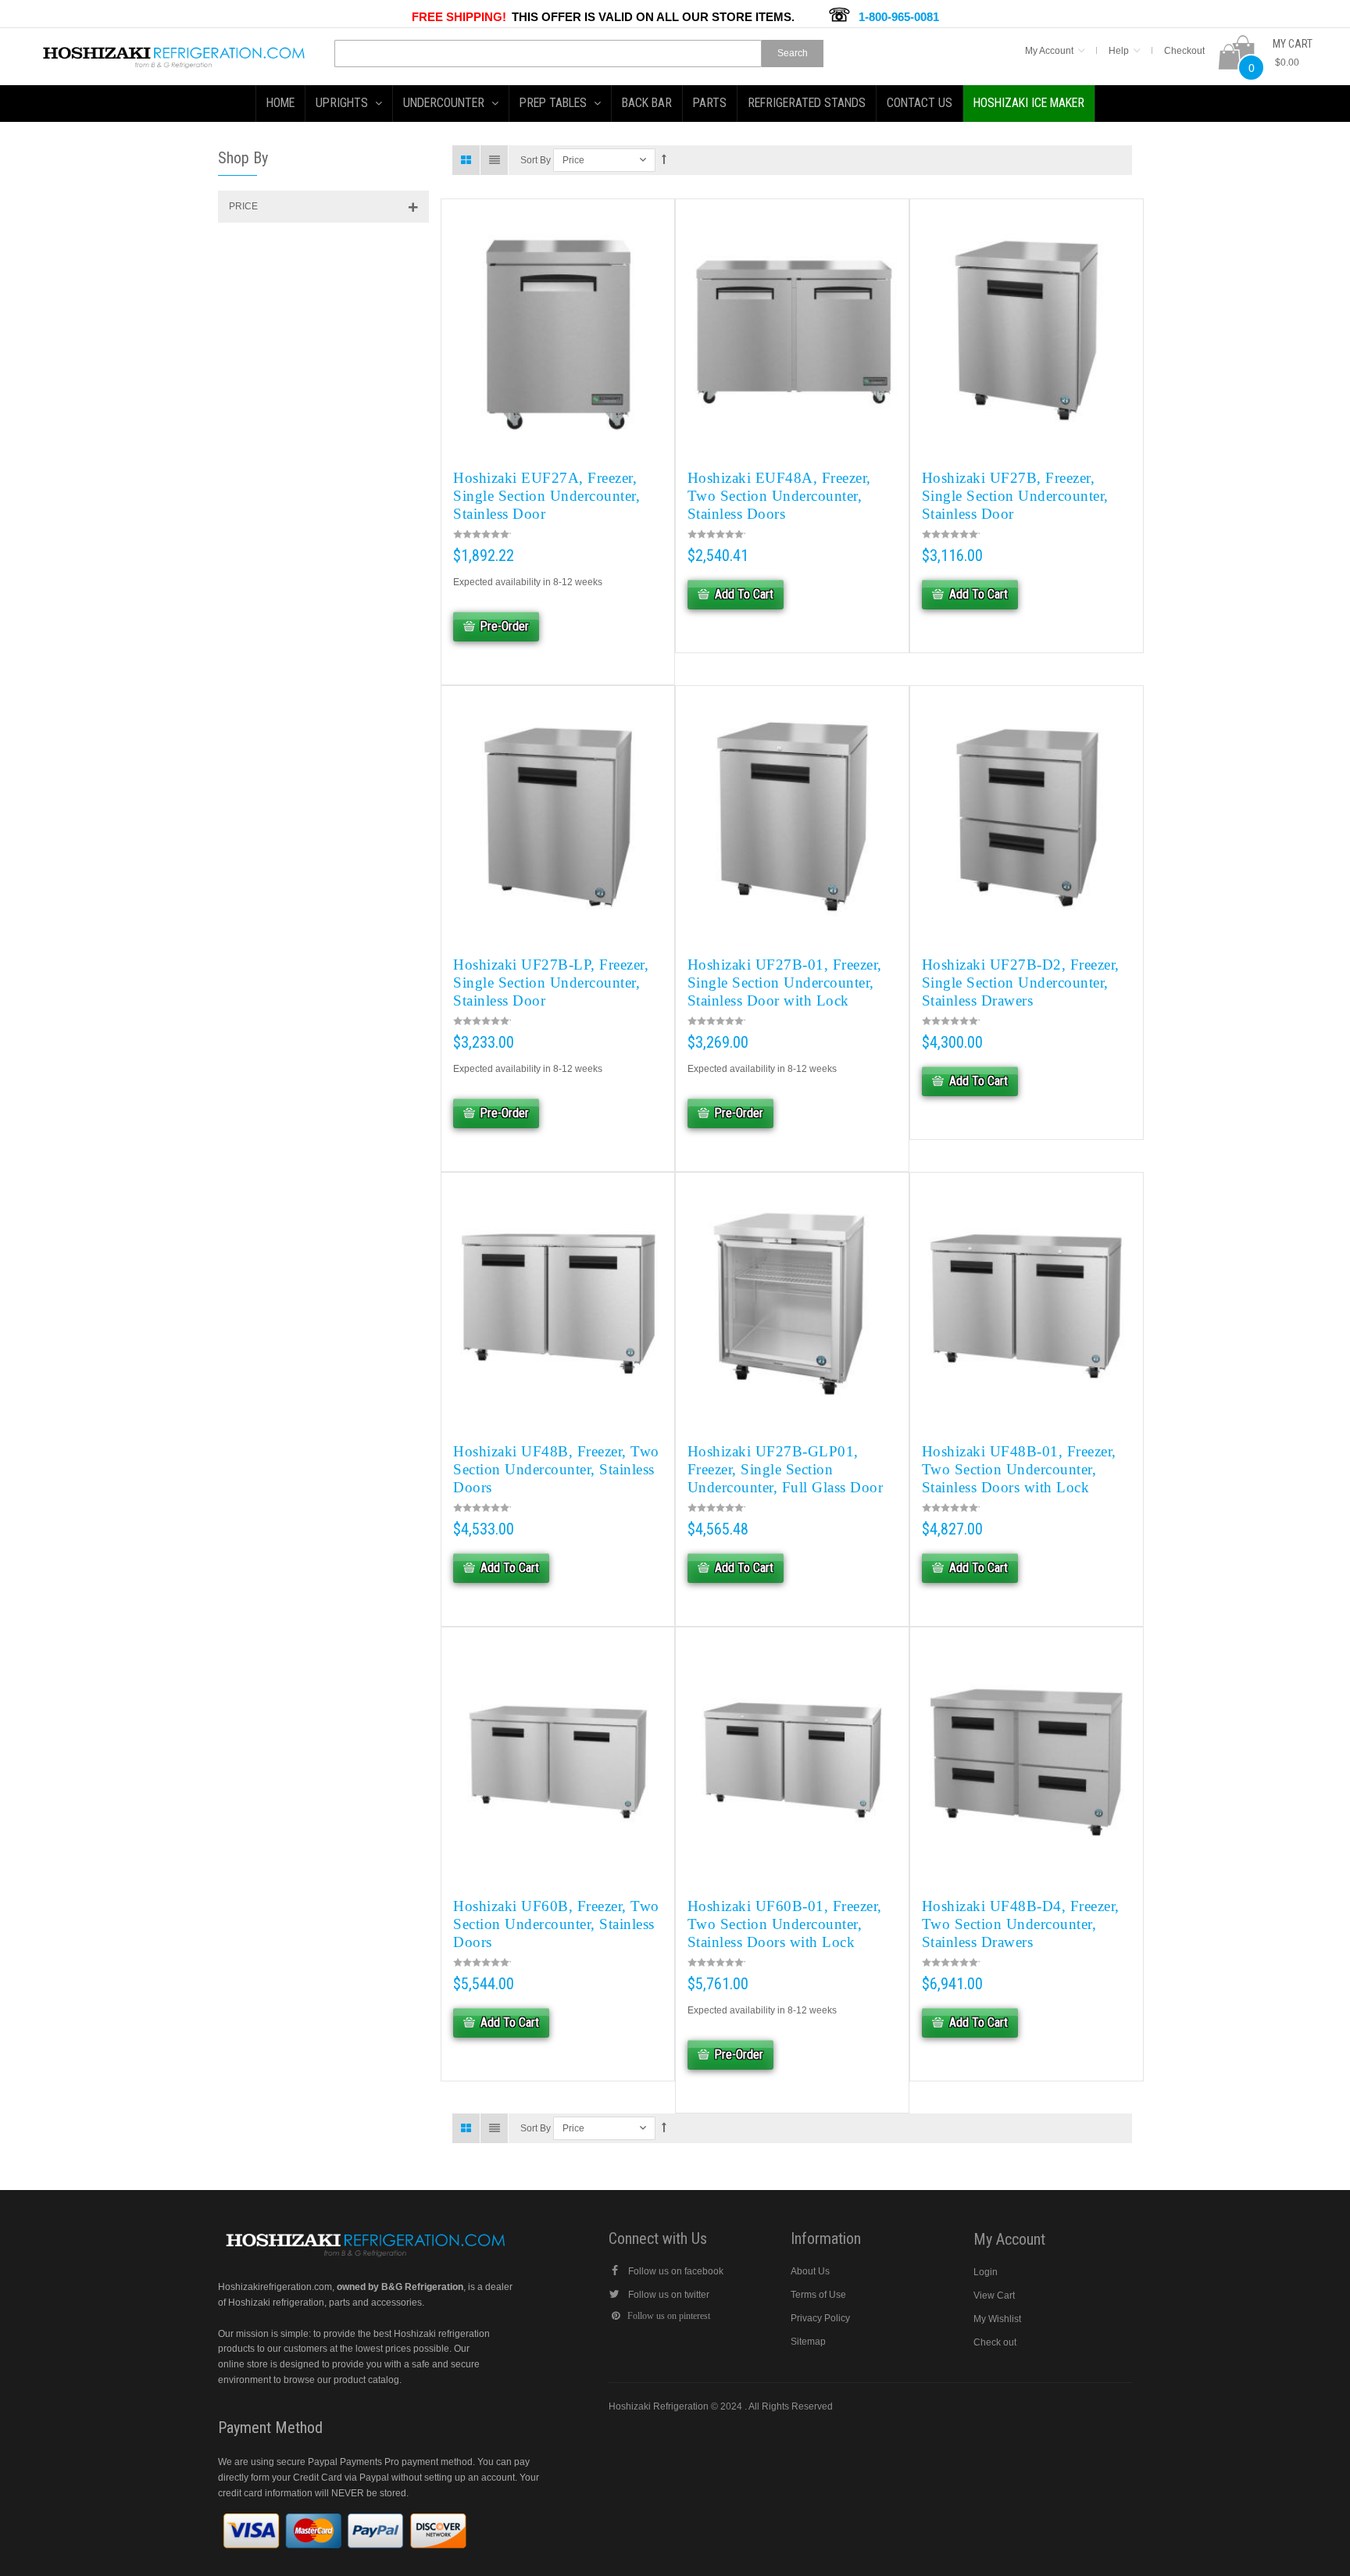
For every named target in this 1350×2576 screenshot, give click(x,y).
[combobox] (548, 54)
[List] (495, 160)
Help (1119, 51)
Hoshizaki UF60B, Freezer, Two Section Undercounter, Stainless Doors (556, 1924)
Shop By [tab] (243, 158)
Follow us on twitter (669, 2295)
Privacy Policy (820, 2318)
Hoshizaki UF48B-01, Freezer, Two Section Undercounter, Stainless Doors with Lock (1019, 1469)
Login (986, 2272)
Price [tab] (243, 206)
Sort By (536, 160)
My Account (1049, 51)
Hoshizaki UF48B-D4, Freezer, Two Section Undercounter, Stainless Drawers (1021, 1924)
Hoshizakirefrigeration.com (275, 2287)
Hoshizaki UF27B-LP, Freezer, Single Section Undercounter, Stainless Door (551, 983)
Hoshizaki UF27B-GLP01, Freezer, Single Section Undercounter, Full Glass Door (786, 1469)
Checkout (1184, 51)
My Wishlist (997, 2319)
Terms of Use (818, 2295)
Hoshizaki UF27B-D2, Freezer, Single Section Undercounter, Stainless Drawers (1021, 983)
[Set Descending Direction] (664, 160)
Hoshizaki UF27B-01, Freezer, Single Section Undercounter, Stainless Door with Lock (785, 983)
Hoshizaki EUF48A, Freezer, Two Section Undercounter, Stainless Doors (779, 496)
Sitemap (808, 2342)
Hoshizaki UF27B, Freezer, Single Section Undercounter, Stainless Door (1015, 496)
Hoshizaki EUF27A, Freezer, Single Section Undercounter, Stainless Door (546, 496)
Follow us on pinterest (669, 2316)
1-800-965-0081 (899, 17)
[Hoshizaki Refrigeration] (174, 52)
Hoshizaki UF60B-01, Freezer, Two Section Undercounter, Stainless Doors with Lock (785, 1924)
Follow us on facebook (676, 2271)
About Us (810, 2271)
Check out (995, 2342)
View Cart (994, 2296)
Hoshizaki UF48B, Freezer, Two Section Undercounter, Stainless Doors (556, 1469)
